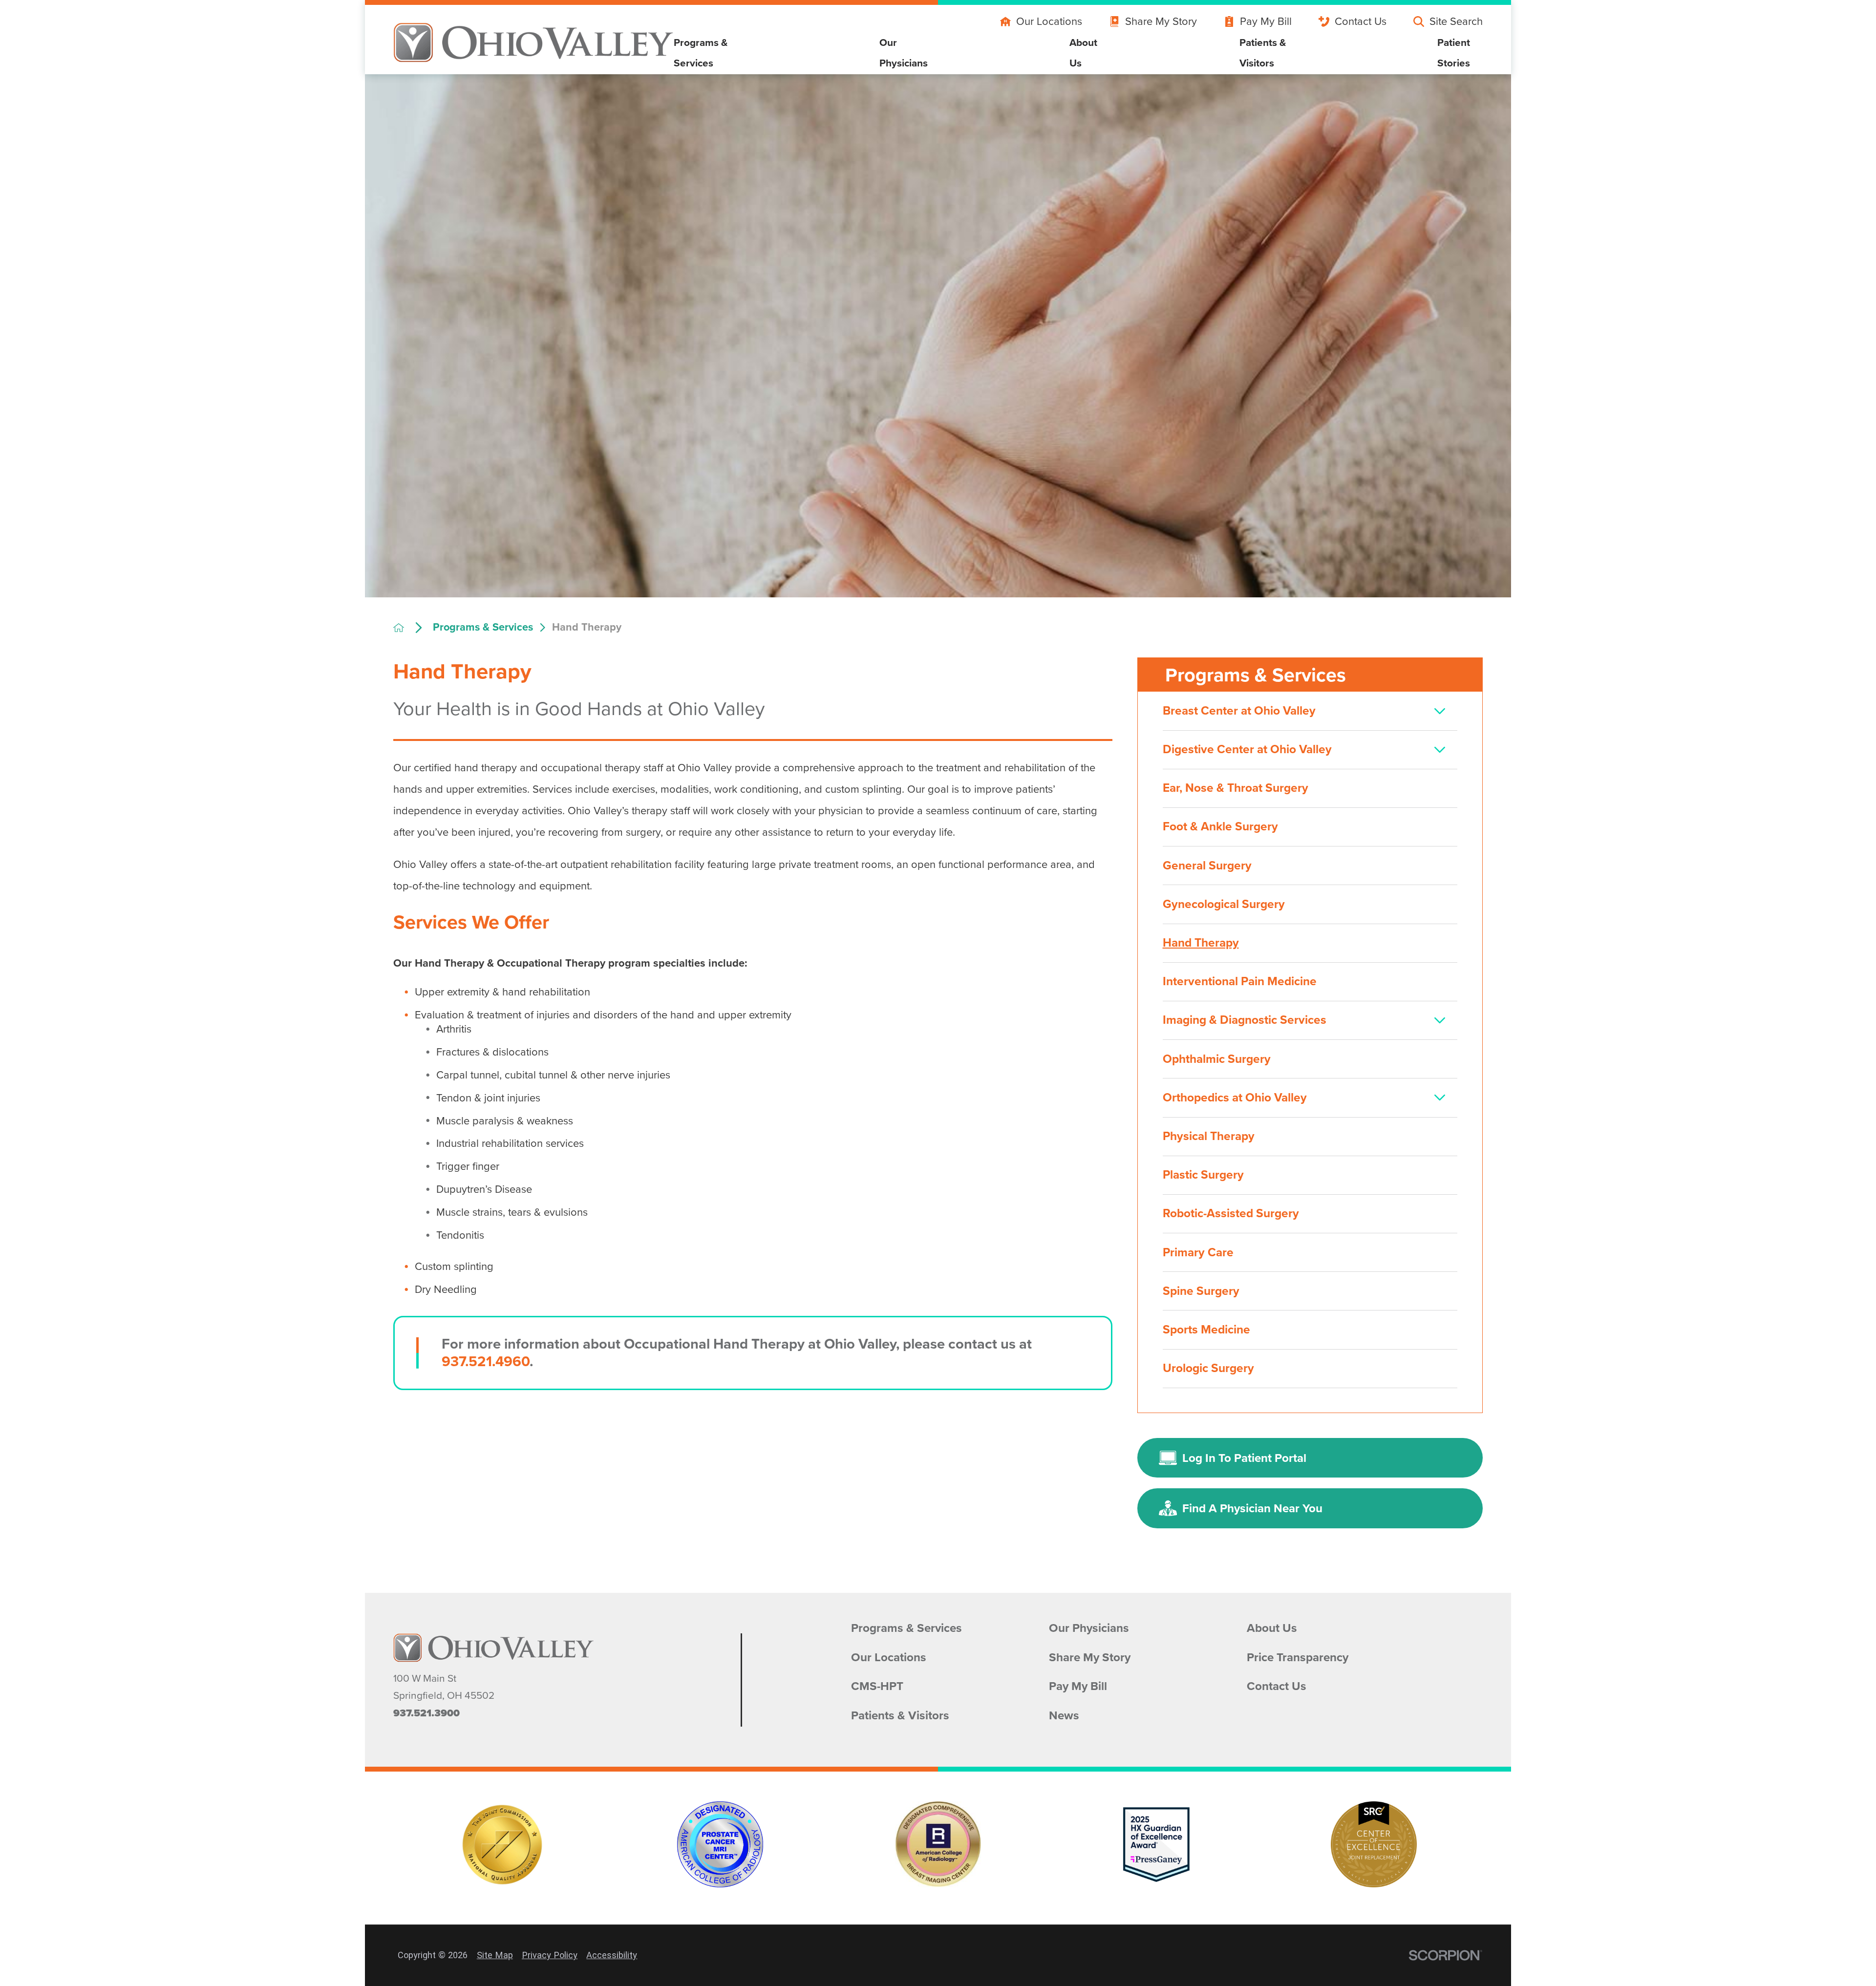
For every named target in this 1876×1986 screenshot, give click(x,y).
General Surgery (1207, 866)
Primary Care (1198, 1252)
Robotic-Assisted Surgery (1231, 1213)
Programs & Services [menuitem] (701, 53)
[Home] (533, 43)
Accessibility (612, 1955)
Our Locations (1049, 21)
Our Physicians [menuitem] (904, 53)
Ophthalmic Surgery (1217, 1059)
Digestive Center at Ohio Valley (1247, 749)
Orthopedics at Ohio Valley (1235, 1098)
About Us (1272, 1628)
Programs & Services (483, 628)
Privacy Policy (550, 1955)
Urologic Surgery (1208, 1368)
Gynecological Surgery (1224, 904)
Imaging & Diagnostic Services (1245, 1020)
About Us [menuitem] (1083, 53)
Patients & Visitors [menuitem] (1263, 53)
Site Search (1456, 21)
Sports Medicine (1206, 1330)
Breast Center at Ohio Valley (1239, 711)
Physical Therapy (1209, 1136)
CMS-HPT (877, 1686)
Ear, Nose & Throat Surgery (1236, 788)
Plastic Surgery (1203, 1175)
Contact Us (1361, 21)
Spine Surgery (1201, 1291)
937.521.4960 (486, 1361)
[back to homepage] (408, 628)
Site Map (495, 1955)
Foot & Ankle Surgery (1220, 826)
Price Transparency (1298, 1658)
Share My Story (1161, 21)
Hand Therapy (1201, 943)
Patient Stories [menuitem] (1454, 53)
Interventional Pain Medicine (1240, 981)
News (1064, 1716)
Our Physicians (1089, 1628)
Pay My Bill (1266, 21)
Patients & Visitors (900, 1716)
